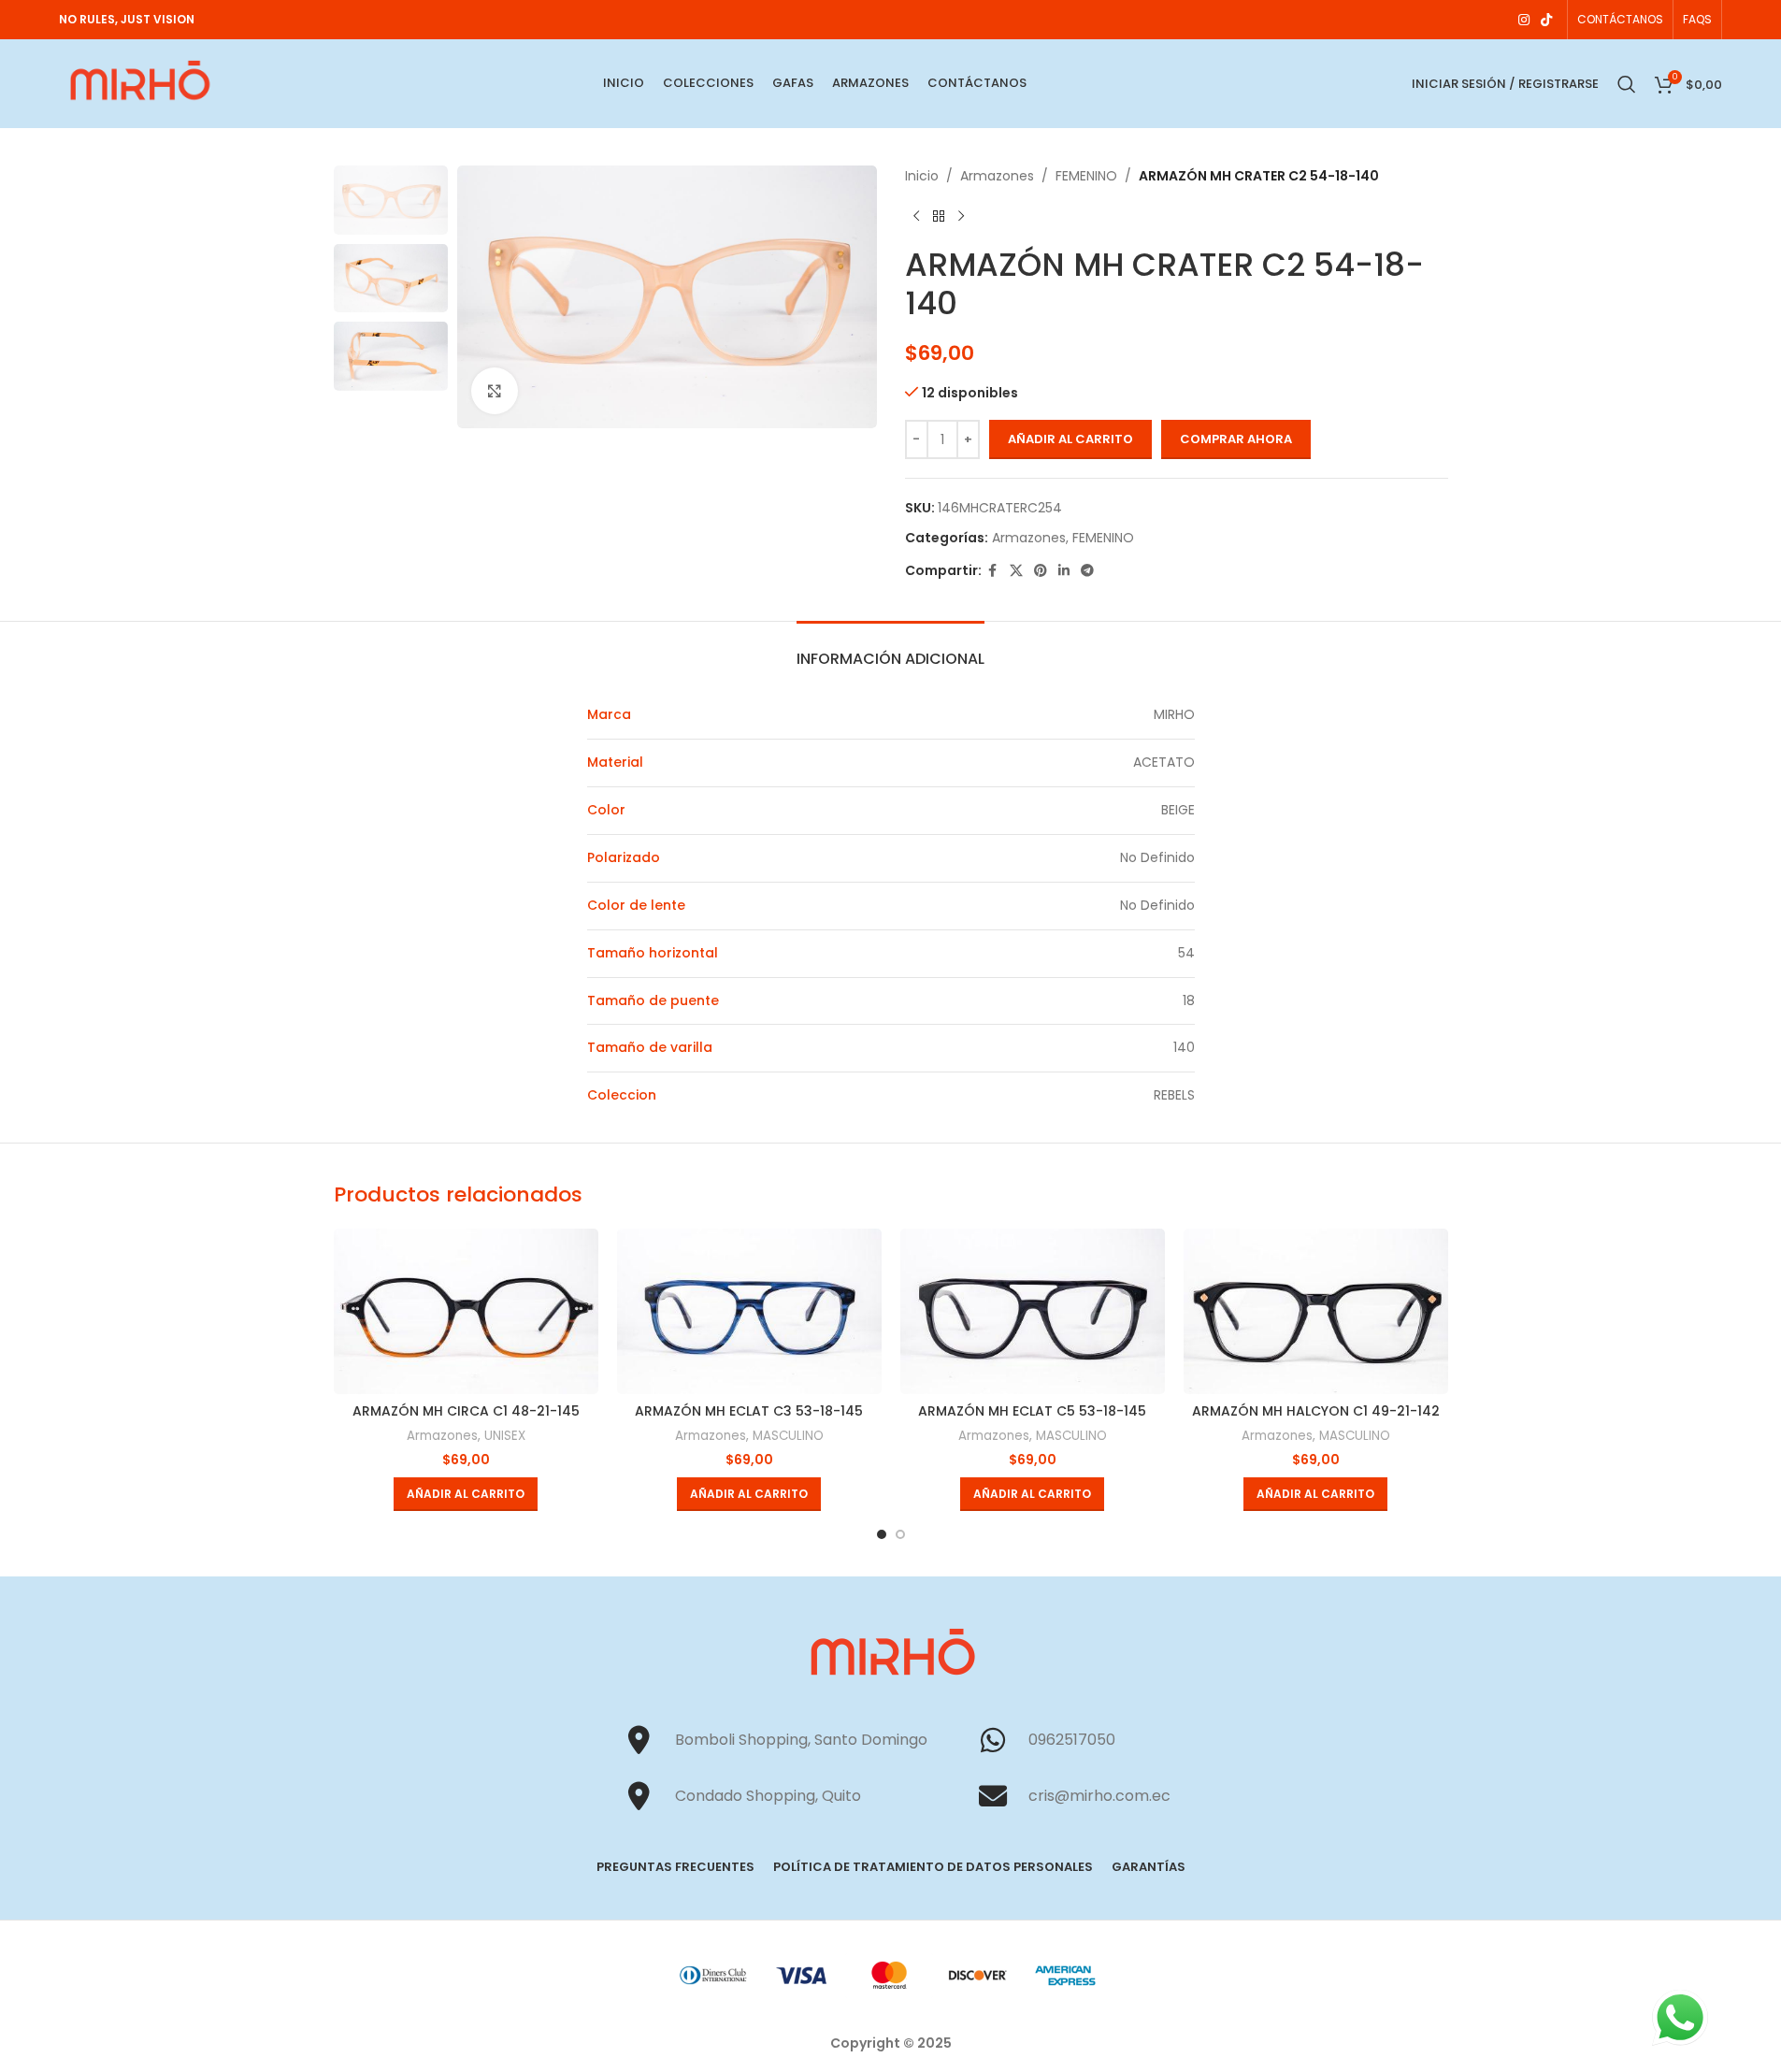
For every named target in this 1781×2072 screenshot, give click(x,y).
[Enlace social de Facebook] (993, 571)
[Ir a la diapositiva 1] (882, 1534)
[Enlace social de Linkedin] (1064, 571)
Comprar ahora (1236, 439)
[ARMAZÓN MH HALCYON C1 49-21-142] (1316, 1311)
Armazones (997, 176)
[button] (466, 1494)
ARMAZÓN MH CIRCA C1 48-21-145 (466, 1411)
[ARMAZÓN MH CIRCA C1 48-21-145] (466, 1311)
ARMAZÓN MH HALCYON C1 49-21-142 (1316, 1411)
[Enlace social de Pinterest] (1041, 571)
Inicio (922, 176)
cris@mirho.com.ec (1099, 1796)
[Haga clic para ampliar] (495, 391)
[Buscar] (1627, 84)
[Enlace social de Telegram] (1087, 571)
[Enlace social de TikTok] (1546, 20)
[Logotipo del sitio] (138, 82)
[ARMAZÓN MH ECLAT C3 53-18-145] (749, 1311)
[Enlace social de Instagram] (1524, 20)
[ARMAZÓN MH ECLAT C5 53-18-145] (1033, 1311)
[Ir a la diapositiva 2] (900, 1534)
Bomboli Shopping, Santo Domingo (801, 1740)
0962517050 (1072, 1740)
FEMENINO (1086, 176)
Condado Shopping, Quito (768, 1796)
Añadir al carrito (1070, 439)
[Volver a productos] (939, 216)
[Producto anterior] (916, 216)
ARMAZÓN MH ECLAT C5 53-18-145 (1032, 1411)
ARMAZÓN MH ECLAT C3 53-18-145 (749, 1411)
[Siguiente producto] (961, 216)
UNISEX (505, 1436)
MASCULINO (788, 1436)
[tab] (890, 649)
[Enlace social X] (1016, 571)
